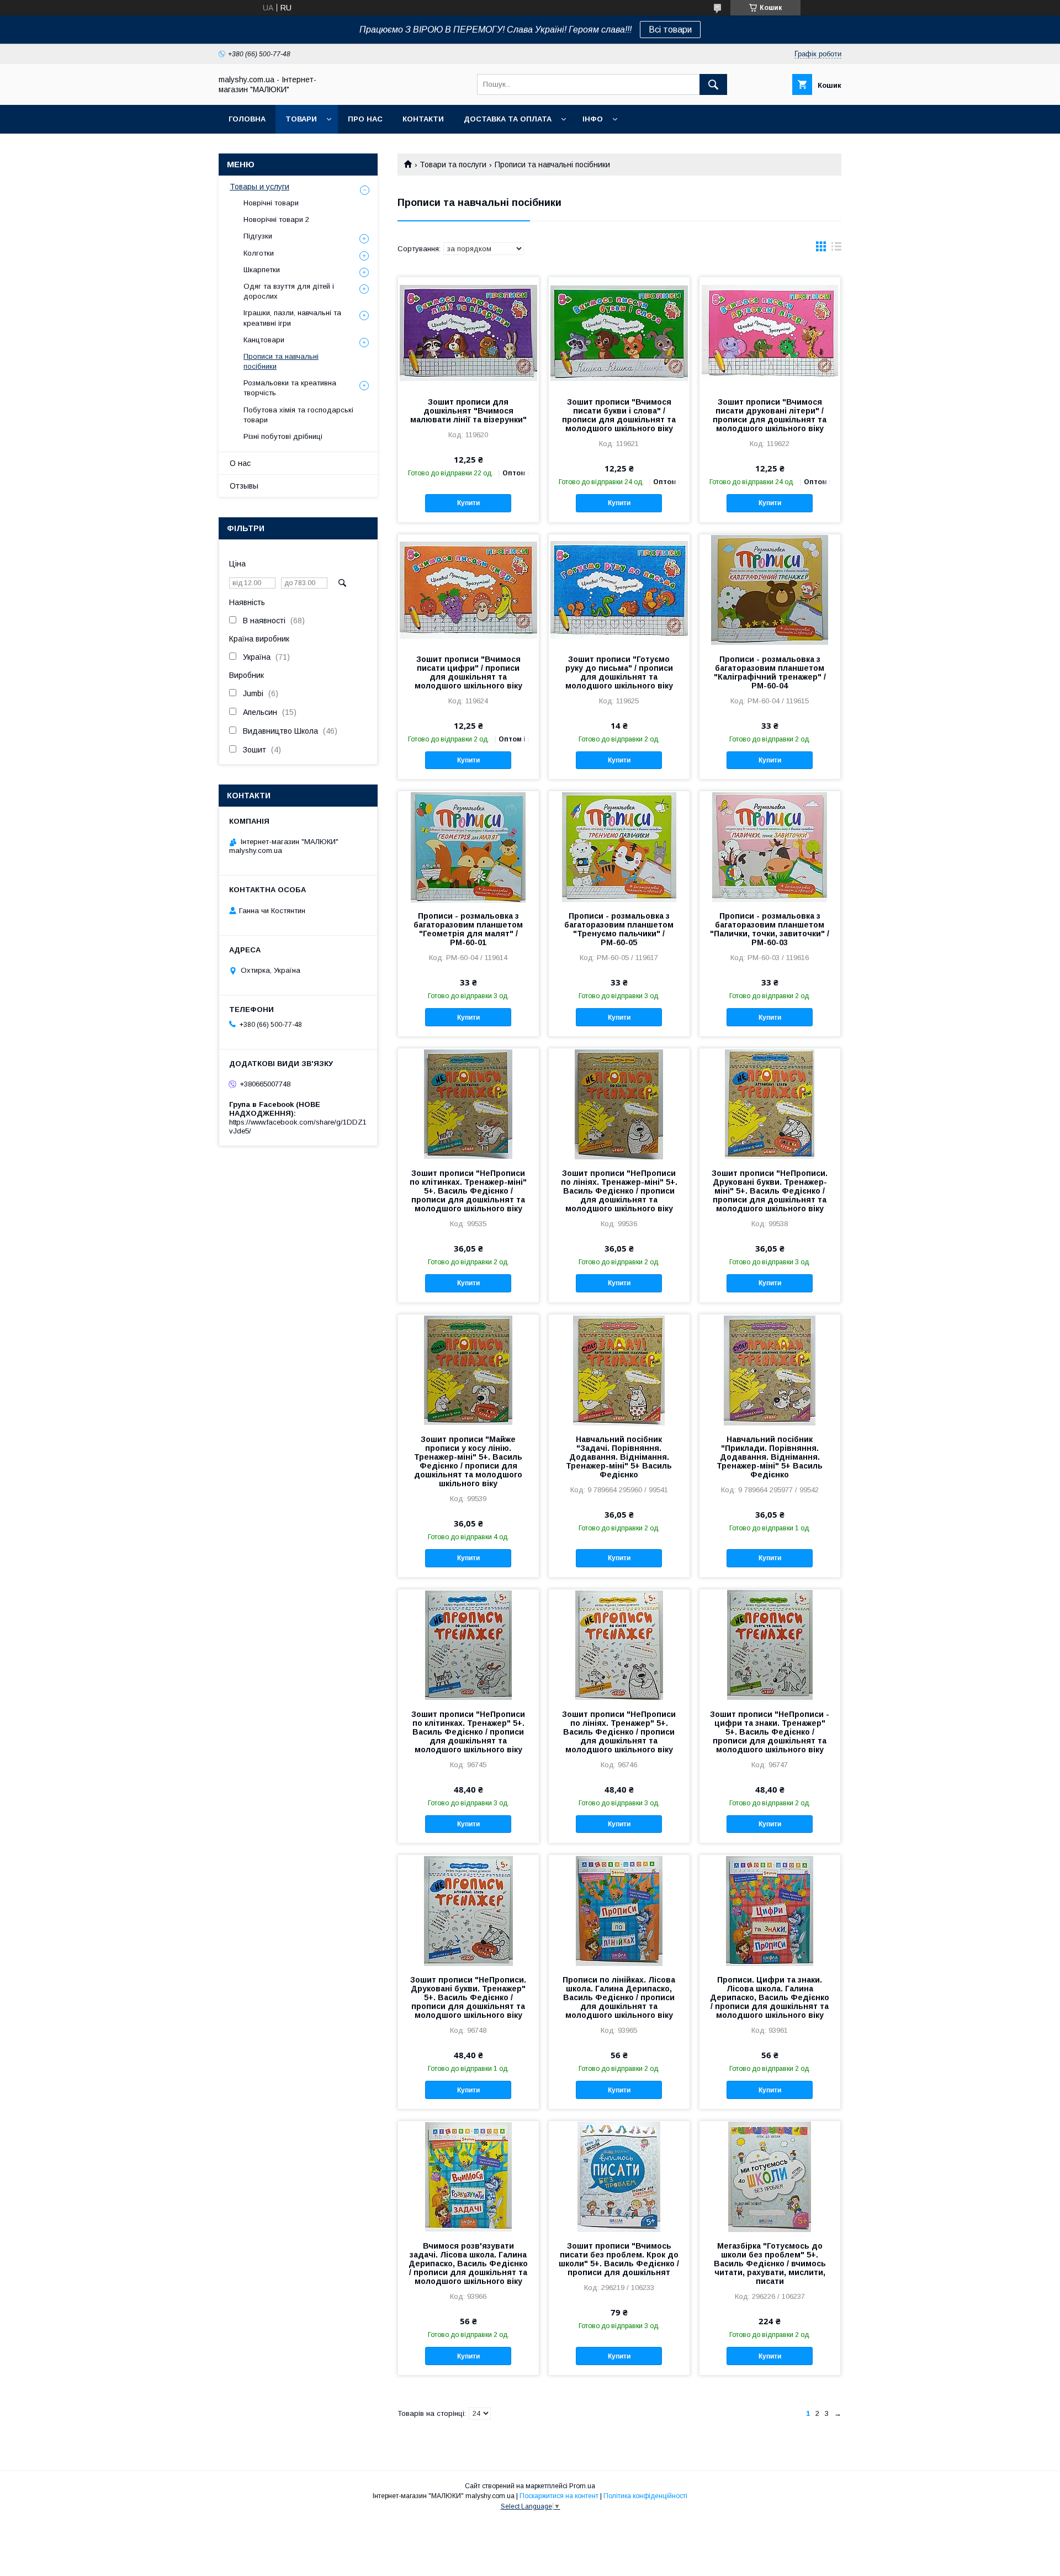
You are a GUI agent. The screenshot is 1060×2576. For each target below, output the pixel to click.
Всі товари (670, 30)
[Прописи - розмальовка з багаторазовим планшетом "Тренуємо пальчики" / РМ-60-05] (619, 846)
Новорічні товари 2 (276, 219)
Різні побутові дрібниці (283, 436)
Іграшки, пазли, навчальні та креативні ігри (292, 318)
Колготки (259, 253)
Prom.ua (582, 2486)
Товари (301, 119)
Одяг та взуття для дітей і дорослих (289, 291)
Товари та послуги (453, 165)
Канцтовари (264, 340)
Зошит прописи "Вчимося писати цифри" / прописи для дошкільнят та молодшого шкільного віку (468, 672)
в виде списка (836, 249)
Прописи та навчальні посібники (281, 361)
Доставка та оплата (508, 119)
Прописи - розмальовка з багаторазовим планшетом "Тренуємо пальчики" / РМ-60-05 (619, 929)
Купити (468, 503)
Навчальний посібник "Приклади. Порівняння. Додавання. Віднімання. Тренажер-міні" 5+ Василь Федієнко (770, 1457)
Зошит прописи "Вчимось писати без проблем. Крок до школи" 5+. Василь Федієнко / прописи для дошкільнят (619, 2259)
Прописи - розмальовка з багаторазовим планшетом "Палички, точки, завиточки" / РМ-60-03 (770, 929)
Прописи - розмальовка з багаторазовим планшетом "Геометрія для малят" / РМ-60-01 (468, 929)
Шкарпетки (262, 270)
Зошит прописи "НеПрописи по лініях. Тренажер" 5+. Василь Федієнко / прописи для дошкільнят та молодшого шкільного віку (619, 1732)
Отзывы (244, 486)
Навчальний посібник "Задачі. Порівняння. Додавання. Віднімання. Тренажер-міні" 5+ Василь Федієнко (619, 1457)
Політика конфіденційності (645, 2496)
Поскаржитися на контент (559, 2496)
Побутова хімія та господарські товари (298, 415)
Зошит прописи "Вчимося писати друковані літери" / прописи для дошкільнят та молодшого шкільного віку (770, 415)
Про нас (365, 119)
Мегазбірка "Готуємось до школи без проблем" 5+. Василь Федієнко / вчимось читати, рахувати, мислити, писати (770, 2264)
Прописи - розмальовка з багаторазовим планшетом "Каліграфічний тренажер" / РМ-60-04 (770, 672)
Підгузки (258, 236)
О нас (240, 463)
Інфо (593, 119)
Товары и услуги (259, 187)
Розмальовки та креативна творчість (290, 388)
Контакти (423, 119)
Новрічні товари (271, 203)
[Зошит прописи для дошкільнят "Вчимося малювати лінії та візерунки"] (468, 332)
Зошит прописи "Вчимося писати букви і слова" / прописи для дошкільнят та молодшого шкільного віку (619, 415)
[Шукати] (713, 84)
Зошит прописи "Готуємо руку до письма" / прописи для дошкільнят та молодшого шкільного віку (619, 672)
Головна (247, 119)
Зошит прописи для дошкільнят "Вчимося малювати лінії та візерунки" (468, 411)
